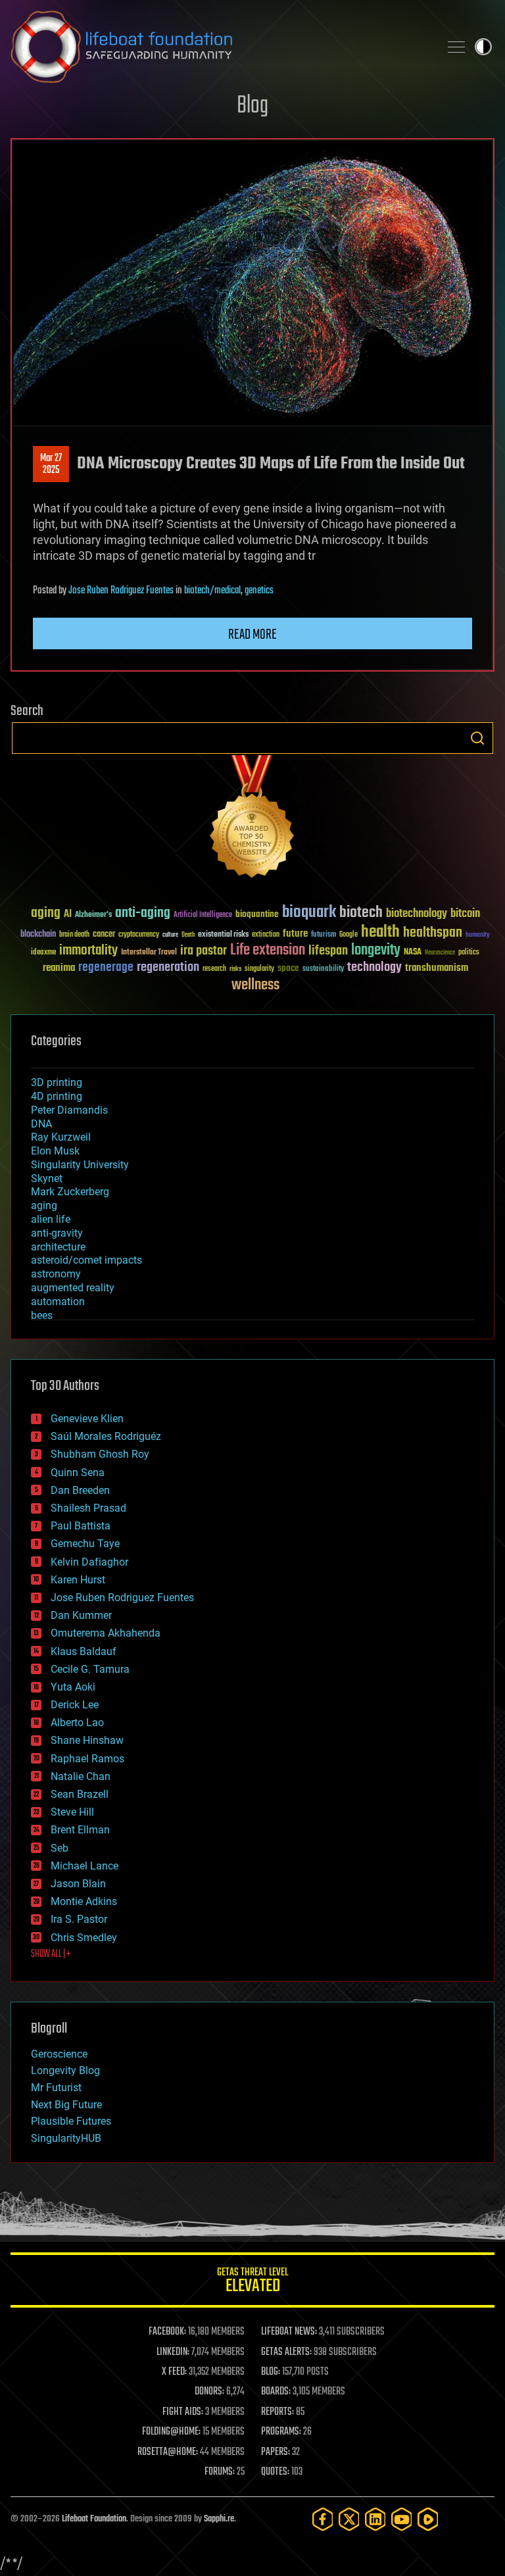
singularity (259, 969)
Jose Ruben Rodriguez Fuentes (121, 591)
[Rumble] (428, 2519)
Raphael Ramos (87, 1759)
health (380, 932)
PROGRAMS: (281, 2432)
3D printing (57, 1082)
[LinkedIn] (375, 2519)
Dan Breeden (80, 1490)
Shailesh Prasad (88, 1508)
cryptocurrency (139, 935)
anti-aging (143, 913)
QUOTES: (275, 2472)
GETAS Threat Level (252, 2282)
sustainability (323, 970)
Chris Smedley (84, 1938)
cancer (104, 935)
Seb (60, 1848)
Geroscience (59, 2054)
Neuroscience (440, 954)
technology (374, 968)
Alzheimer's (93, 915)
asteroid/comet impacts (86, 1260)
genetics (259, 591)
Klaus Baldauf (84, 1651)
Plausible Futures (71, 2121)
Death (188, 935)
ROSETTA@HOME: (168, 2452)
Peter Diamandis (69, 1110)
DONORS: (209, 2392)
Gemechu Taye (85, 1544)
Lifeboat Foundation (94, 2519)
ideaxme (43, 953)
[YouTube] (402, 2519)
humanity (478, 935)
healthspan (433, 933)
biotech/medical (212, 591)
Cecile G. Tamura (90, 1669)
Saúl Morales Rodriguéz (106, 1436)
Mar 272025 (51, 464)
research (214, 969)
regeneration (168, 967)
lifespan (328, 951)
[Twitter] (349, 2519)
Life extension (268, 951)
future (295, 934)
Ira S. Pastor (79, 1919)
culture (170, 935)
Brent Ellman (80, 1830)
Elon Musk (55, 1151)
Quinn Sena (78, 1473)
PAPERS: (276, 2452)
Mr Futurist (56, 2088)
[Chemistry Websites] (252, 819)
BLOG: (271, 2372)
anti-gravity (57, 1233)
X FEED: (174, 2372)
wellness (255, 985)
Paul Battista (81, 1526)
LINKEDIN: (173, 2352)
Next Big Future (66, 2105)
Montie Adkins (84, 1901)
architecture (58, 1247)
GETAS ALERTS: (286, 2352)
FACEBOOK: (167, 2332)
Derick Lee (75, 1705)
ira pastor (204, 951)
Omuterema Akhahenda (106, 1633)
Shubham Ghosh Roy (100, 1454)
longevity (376, 951)
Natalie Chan (81, 1776)
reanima (59, 968)
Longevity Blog (65, 2070)
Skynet (47, 1178)
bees (42, 1315)
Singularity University (80, 1165)
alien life (51, 1219)
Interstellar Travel (149, 953)
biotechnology (417, 914)
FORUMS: (220, 2472)
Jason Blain (78, 1884)
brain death (74, 935)
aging (46, 913)
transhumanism (437, 968)
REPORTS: (277, 2412)
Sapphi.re (219, 2519)
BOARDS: (276, 2392)
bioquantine (257, 914)
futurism (324, 935)
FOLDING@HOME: (171, 2432)
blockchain (38, 935)
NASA (413, 953)
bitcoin (465, 914)
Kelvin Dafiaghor (89, 1562)
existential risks (223, 935)
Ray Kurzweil (61, 1137)
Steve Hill (72, 1812)
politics (469, 953)
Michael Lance (84, 1866)
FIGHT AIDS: (183, 2412)
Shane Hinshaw (87, 1740)
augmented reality (73, 1288)
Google (349, 935)
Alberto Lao (77, 1722)
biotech (361, 913)
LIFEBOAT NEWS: (289, 2332)
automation (58, 1301)
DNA (41, 1124)
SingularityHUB (66, 2138)
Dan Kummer (81, 1615)
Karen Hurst (78, 1580)
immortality (88, 951)
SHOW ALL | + (51, 1954)
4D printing (57, 1096)
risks (235, 969)
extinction (266, 935)
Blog (252, 106)
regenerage (106, 968)
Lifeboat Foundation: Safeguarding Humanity (220, 47)
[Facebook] (323, 2519)
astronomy (56, 1274)
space (288, 968)
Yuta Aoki (73, 1687)
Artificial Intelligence (203, 915)
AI (68, 915)
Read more (252, 635)
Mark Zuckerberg (70, 1192)
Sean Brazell (80, 1794)
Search (477, 738)
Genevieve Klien (87, 1419)
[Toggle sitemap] (456, 47)
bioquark (309, 913)
